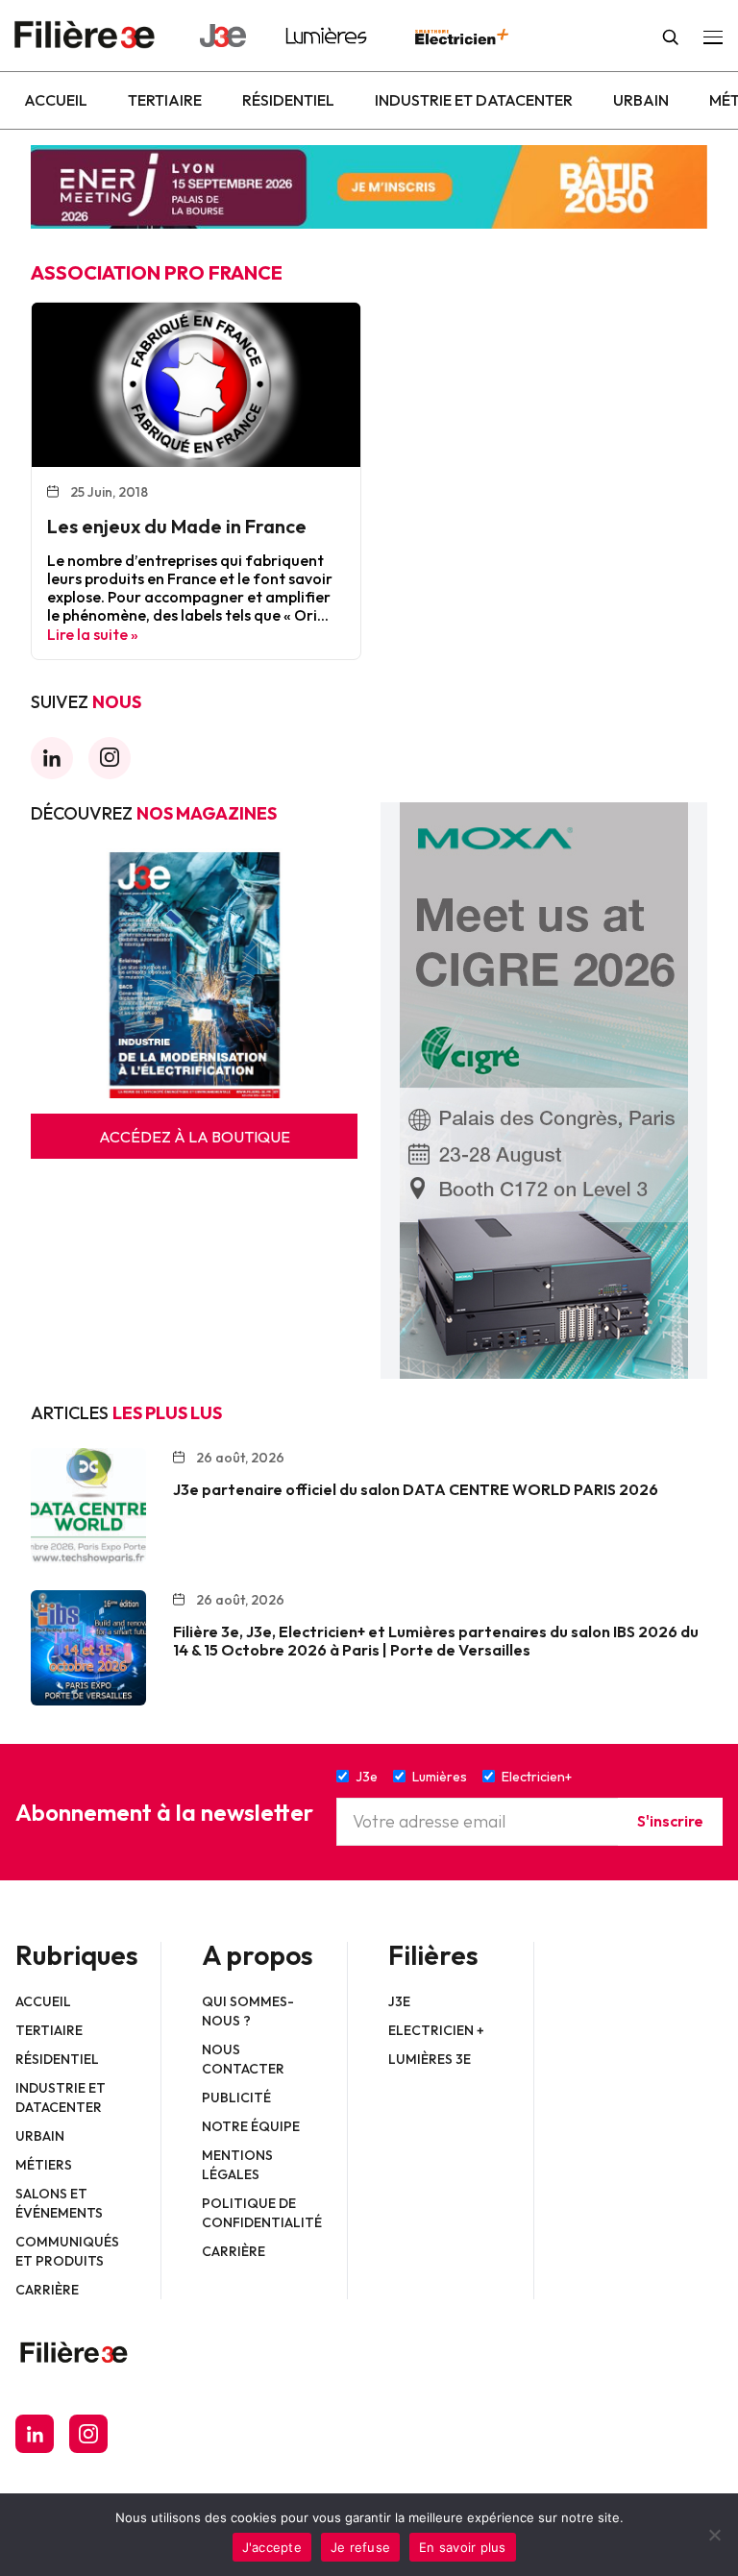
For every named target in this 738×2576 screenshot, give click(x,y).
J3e (399, 2001)
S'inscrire (670, 1821)
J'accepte (272, 2547)
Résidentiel (288, 100)
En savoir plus (463, 2547)
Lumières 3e (430, 2059)
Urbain (641, 100)
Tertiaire (165, 100)
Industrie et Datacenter (474, 100)
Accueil (56, 100)
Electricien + (436, 2030)
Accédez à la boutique (195, 1137)
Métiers (44, 2165)
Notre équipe (251, 2126)
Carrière (47, 2290)
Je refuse (360, 2547)
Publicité (236, 2098)
